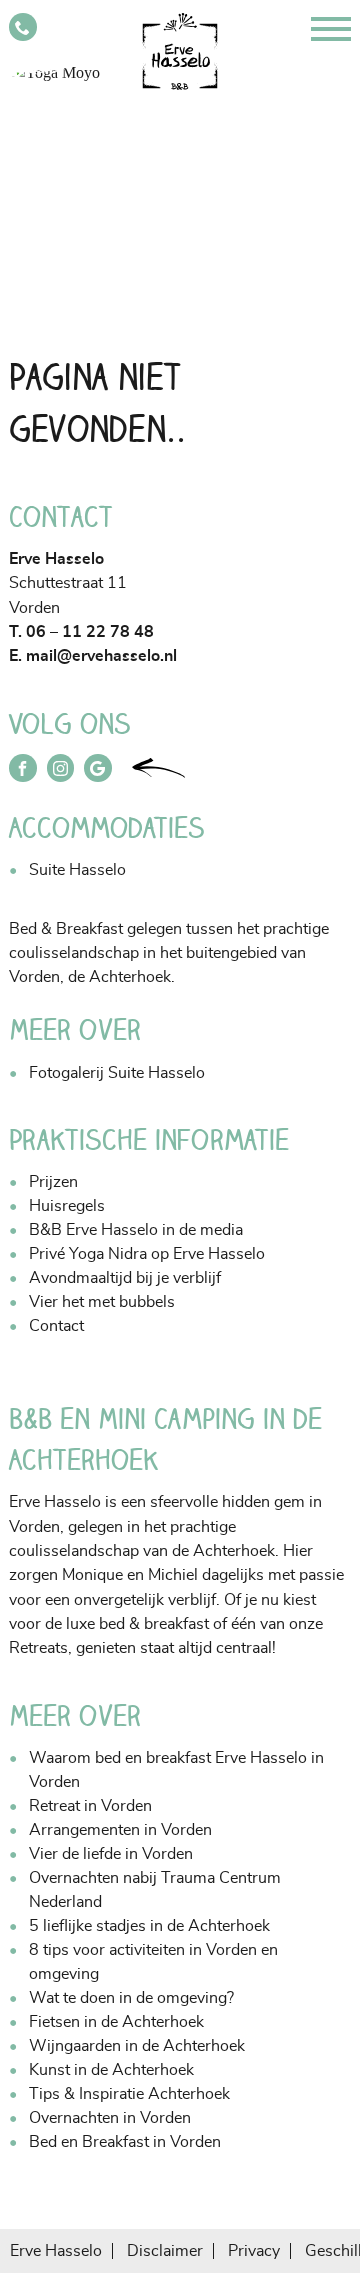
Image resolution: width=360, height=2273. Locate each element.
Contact (56, 1326)
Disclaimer (165, 2251)
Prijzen (53, 1182)
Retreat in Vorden (90, 1806)
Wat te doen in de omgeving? (131, 1998)
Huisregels (67, 1206)
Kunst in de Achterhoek (111, 2070)
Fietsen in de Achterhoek (116, 2022)
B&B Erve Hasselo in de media (136, 1230)
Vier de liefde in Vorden (111, 1854)
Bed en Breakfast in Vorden (125, 2142)
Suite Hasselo (77, 870)
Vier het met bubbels (102, 1302)
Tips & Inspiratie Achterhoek (129, 2094)
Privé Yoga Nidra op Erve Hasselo (147, 1254)
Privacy (254, 2251)
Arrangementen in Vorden (120, 1830)
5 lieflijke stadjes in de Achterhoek (149, 1926)
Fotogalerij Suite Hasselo (117, 1073)
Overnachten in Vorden (110, 2118)
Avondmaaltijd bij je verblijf (125, 1278)
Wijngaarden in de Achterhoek (137, 2046)
